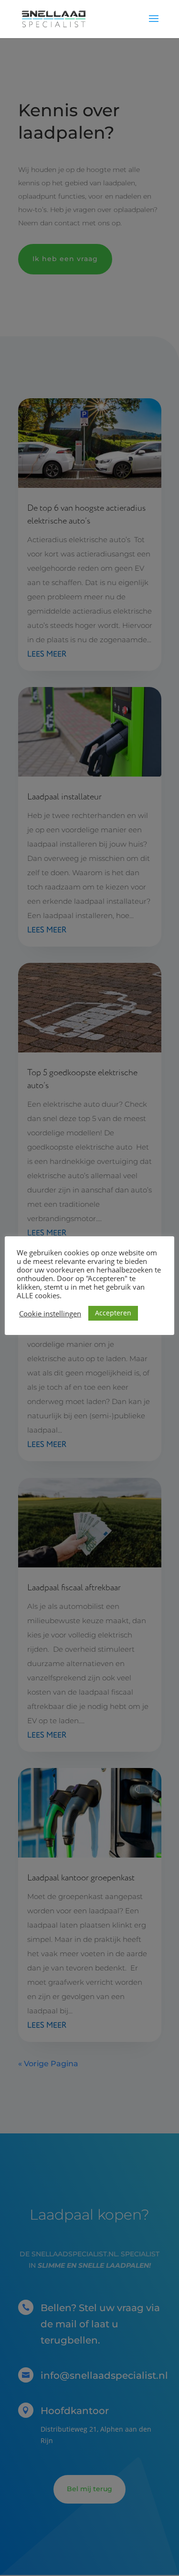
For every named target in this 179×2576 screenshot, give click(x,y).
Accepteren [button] (113, 1313)
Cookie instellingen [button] (50, 1313)
